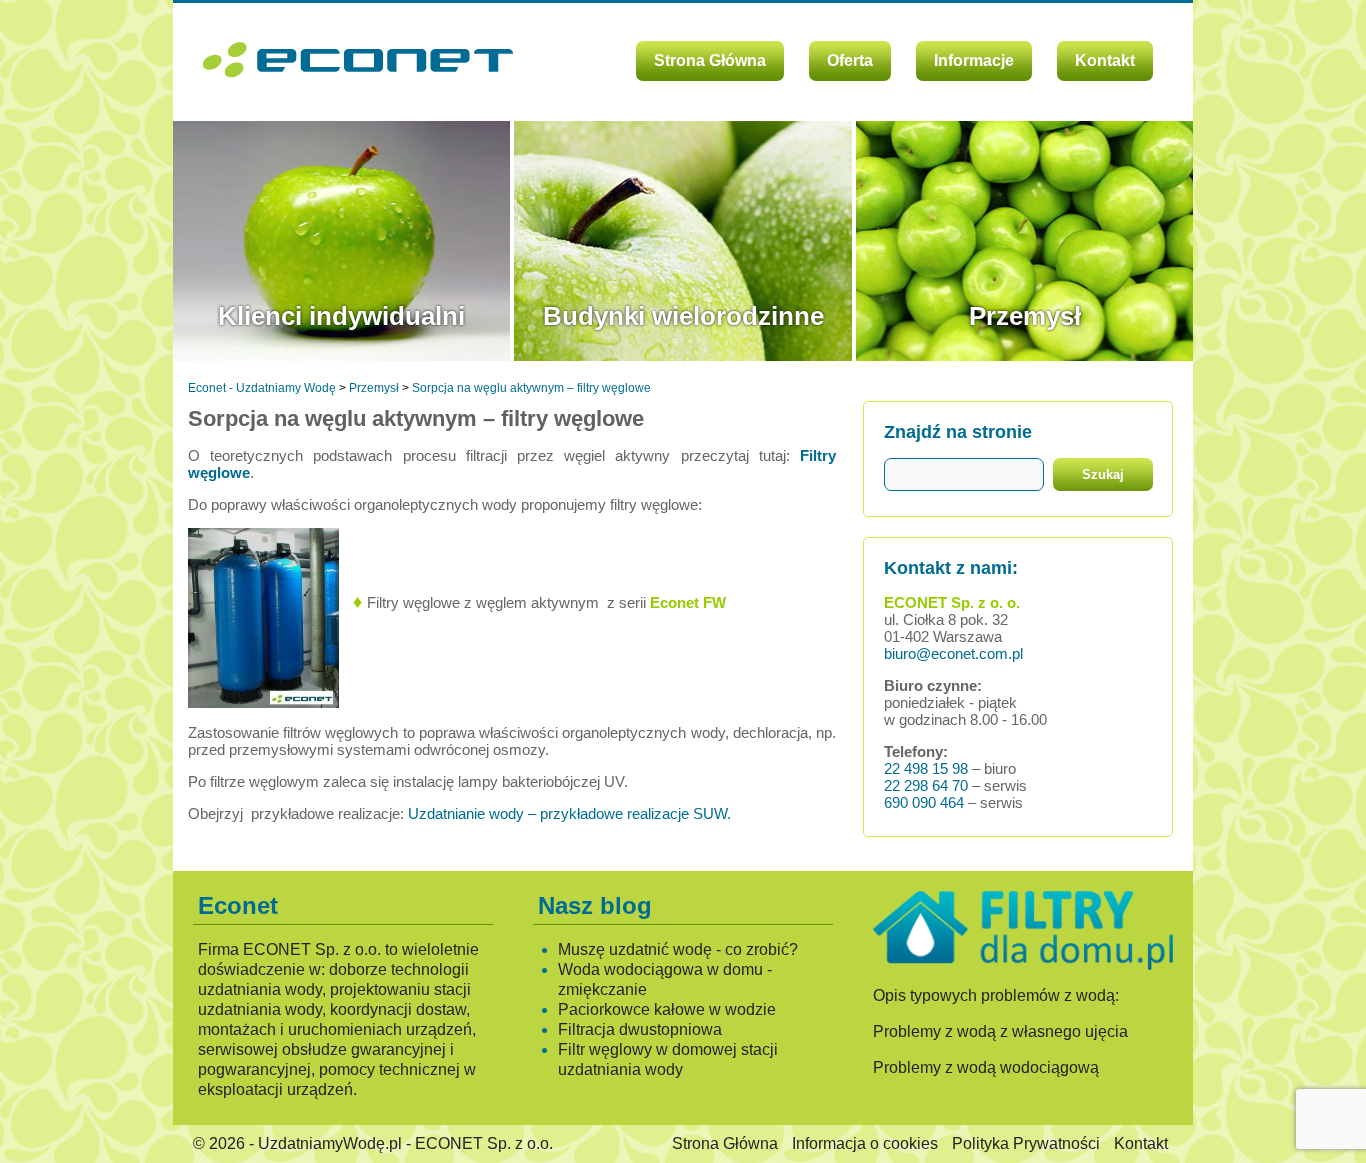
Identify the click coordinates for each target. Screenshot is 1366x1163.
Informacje (974, 60)
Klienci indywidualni (341, 316)
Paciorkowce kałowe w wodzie (667, 1009)
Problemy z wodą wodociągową (986, 1067)
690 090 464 (924, 802)
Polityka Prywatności (1026, 1143)
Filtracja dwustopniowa (640, 1029)
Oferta (850, 60)
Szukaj (1103, 474)
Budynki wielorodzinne (683, 316)
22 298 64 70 (926, 785)
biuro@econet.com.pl (953, 653)
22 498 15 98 (926, 768)
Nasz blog (595, 905)
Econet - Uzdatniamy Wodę (262, 388)
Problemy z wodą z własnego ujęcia (1000, 1031)
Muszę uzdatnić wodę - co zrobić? (678, 949)
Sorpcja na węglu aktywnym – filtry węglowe (531, 388)
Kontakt (1105, 60)
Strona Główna (710, 60)
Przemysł (1025, 316)
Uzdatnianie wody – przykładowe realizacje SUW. (569, 813)
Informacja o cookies (865, 1143)
